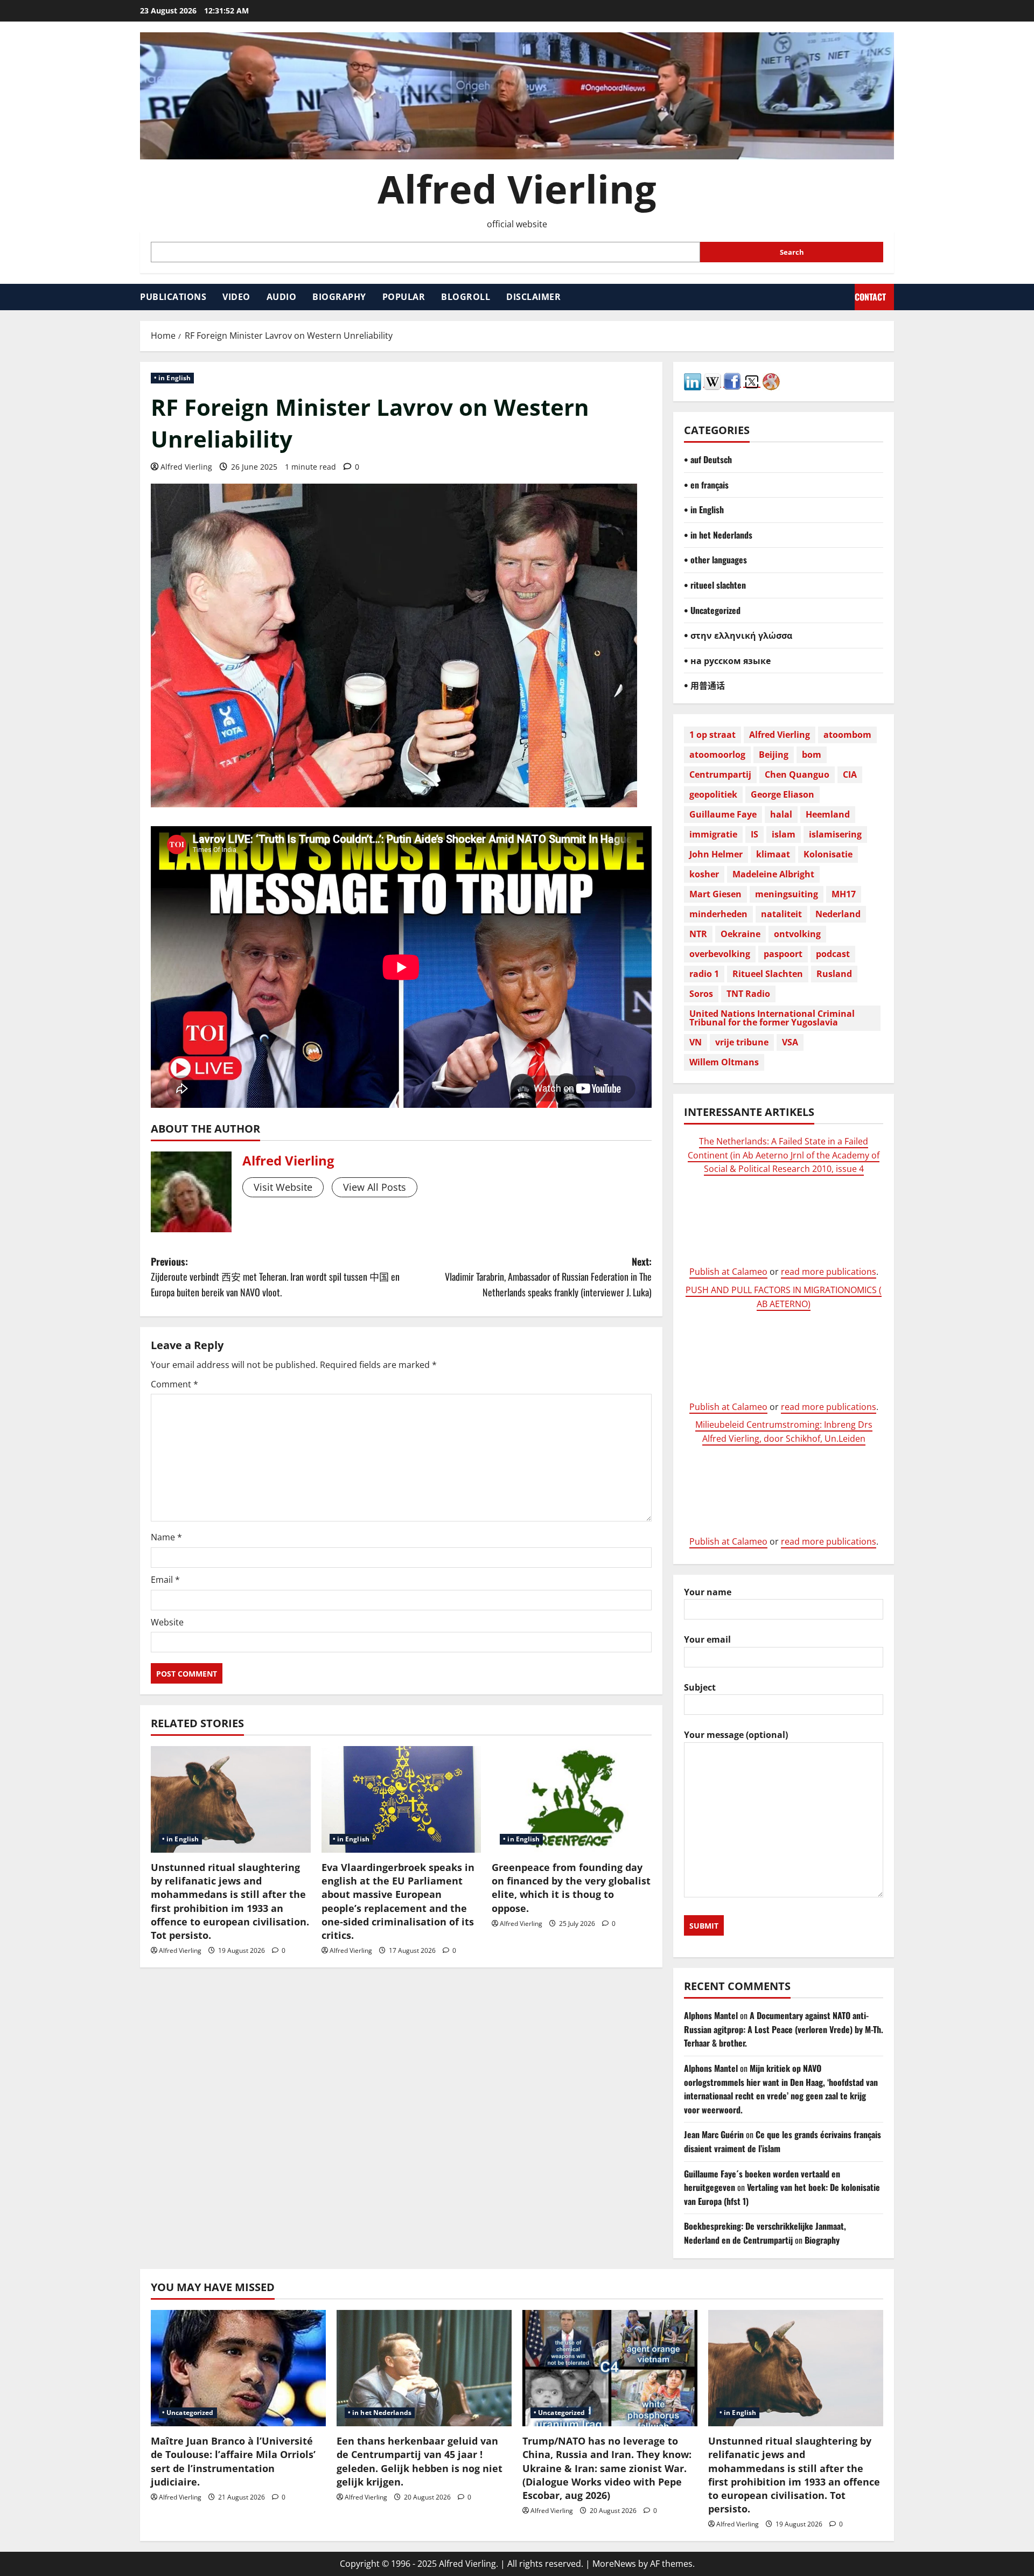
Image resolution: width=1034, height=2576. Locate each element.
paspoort (783, 954)
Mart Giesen (715, 894)
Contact (870, 297)
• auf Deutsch (708, 459)
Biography (339, 297)
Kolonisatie (828, 854)
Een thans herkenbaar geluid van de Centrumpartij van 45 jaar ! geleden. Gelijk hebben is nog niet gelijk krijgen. (420, 2461)
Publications (173, 297)
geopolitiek (713, 794)
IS (754, 834)
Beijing (774, 755)
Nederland (838, 914)
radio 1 (704, 974)
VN (696, 1042)
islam (784, 834)
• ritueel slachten (715, 585)
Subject (700, 1687)
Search (792, 252)
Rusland (834, 974)
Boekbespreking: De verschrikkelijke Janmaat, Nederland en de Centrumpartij (765, 2233)
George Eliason (783, 794)
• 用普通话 (704, 685)
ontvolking (797, 934)
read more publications (829, 1272)
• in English (172, 378)
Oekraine (740, 934)
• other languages (715, 560)
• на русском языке (727, 660)
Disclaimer (533, 297)
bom (812, 755)
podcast (833, 954)
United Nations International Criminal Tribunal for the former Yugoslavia (772, 1018)
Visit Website (283, 1187)
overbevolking (720, 954)
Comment (174, 1384)
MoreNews (614, 2564)
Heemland (828, 814)
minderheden (718, 914)
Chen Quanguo (797, 774)
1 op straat (712, 735)
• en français (706, 485)
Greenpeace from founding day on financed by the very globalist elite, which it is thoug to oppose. (571, 1888)
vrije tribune (742, 1042)
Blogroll (466, 297)
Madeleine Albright (773, 874)
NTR (698, 934)
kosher (704, 874)
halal (781, 814)
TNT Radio (748, 994)
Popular (404, 297)
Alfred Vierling (517, 189)
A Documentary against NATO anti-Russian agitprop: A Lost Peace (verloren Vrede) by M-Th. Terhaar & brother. (784, 2029)
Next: (548, 1277)
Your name (708, 1592)
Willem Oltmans (724, 1062)
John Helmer (716, 854)
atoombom (847, 735)
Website (167, 1622)
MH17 (844, 894)
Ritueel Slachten (768, 974)
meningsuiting (787, 894)
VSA (790, 1042)
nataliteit (781, 914)
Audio (282, 297)
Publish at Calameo (728, 1272)
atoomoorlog (717, 755)
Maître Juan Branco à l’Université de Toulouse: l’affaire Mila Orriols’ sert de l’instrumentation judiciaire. (233, 2461)
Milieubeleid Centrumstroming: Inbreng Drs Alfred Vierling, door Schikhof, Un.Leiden (784, 1432)
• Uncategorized (712, 610)
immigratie (713, 834)
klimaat (773, 854)
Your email (707, 1639)
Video (236, 297)
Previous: (275, 1277)
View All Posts (375, 1187)
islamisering (835, 834)
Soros (701, 994)
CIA (850, 774)
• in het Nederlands (718, 535)
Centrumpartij (720, 774)
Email (165, 1580)
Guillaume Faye (723, 814)
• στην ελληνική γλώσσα (738, 635)
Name (166, 1537)
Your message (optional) (736, 1735)
